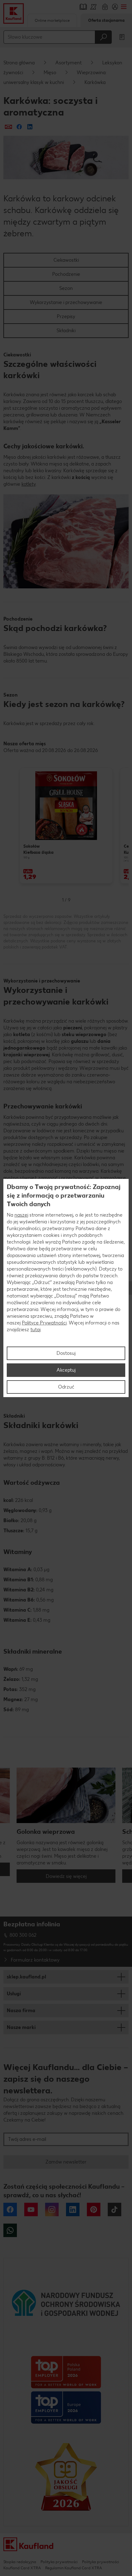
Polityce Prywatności (44, 1323)
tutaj (35, 1330)
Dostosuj (66, 1353)
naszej (21, 1215)
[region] (66, 1288)
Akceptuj (66, 1370)
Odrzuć (66, 1387)
